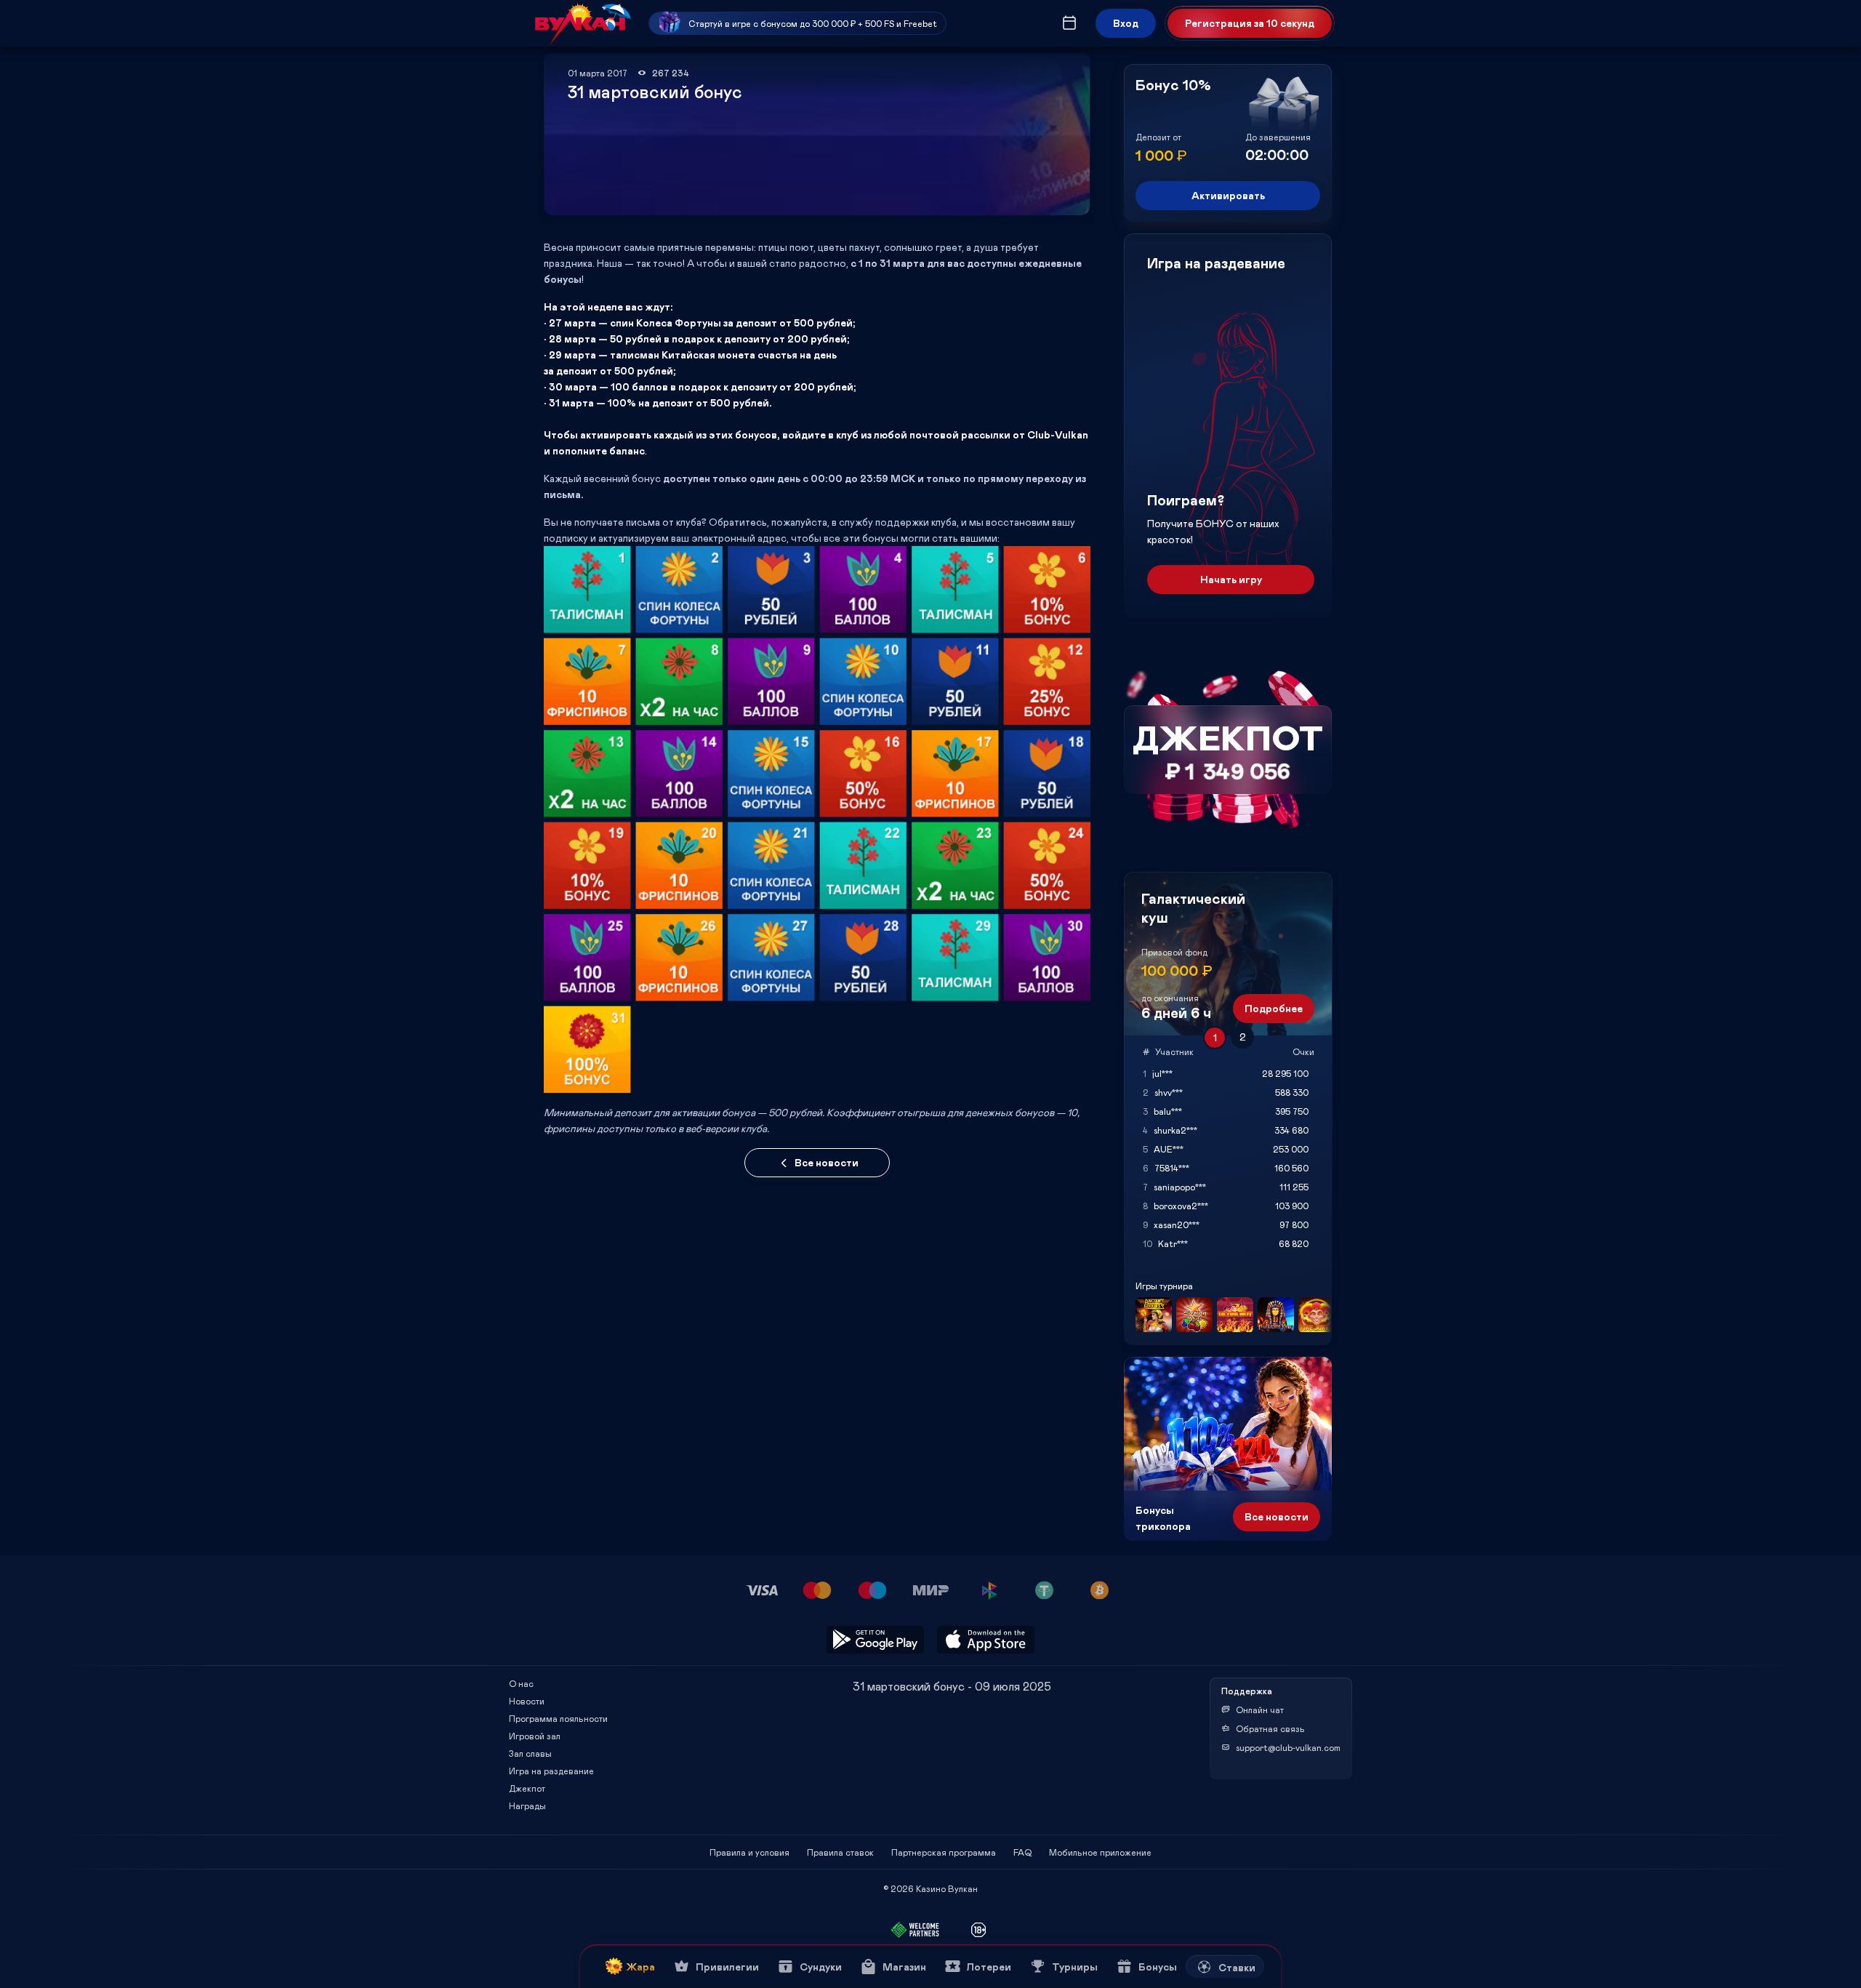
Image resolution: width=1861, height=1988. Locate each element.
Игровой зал (535, 1736)
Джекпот (527, 1788)
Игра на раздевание (551, 1771)
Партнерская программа (944, 1852)
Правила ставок (840, 1852)
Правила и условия (749, 1852)
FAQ (1022, 1852)
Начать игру (1231, 579)
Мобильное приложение (1100, 1852)
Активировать (1228, 195)
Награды (527, 1805)
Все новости (827, 1162)
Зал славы (530, 1753)
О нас (521, 1683)
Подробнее (1274, 1008)
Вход (1126, 23)
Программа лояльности (558, 1718)
